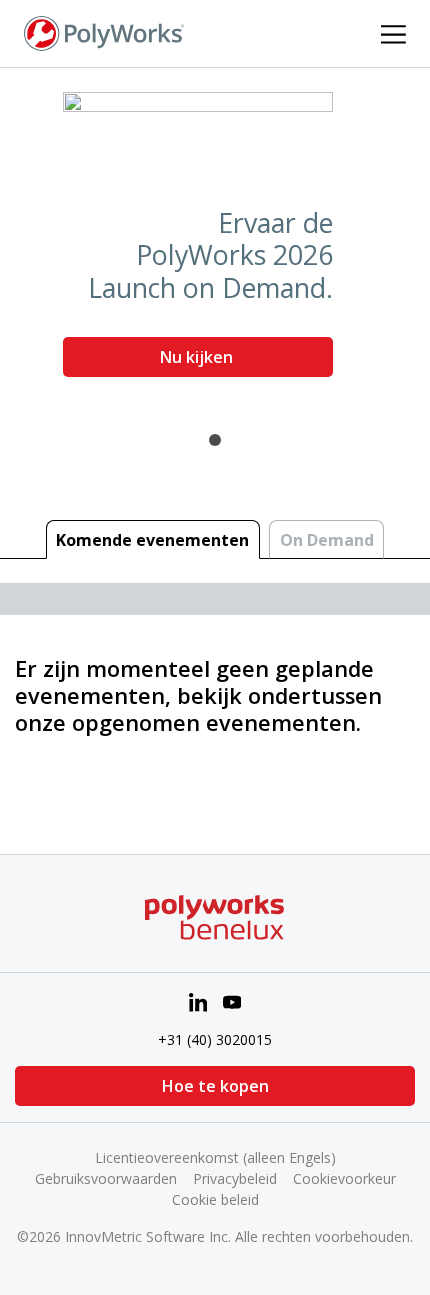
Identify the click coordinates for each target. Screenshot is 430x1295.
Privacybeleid (235, 1178)
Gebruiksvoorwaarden (106, 1178)
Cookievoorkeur (344, 1178)
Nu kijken (198, 357)
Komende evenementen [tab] (152, 540)
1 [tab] (215, 440)
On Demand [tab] (327, 540)
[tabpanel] (215, 242)
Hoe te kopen (215, 1086)
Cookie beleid (215, 1199)
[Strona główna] (104, 32)
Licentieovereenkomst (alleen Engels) (215, 1157)
